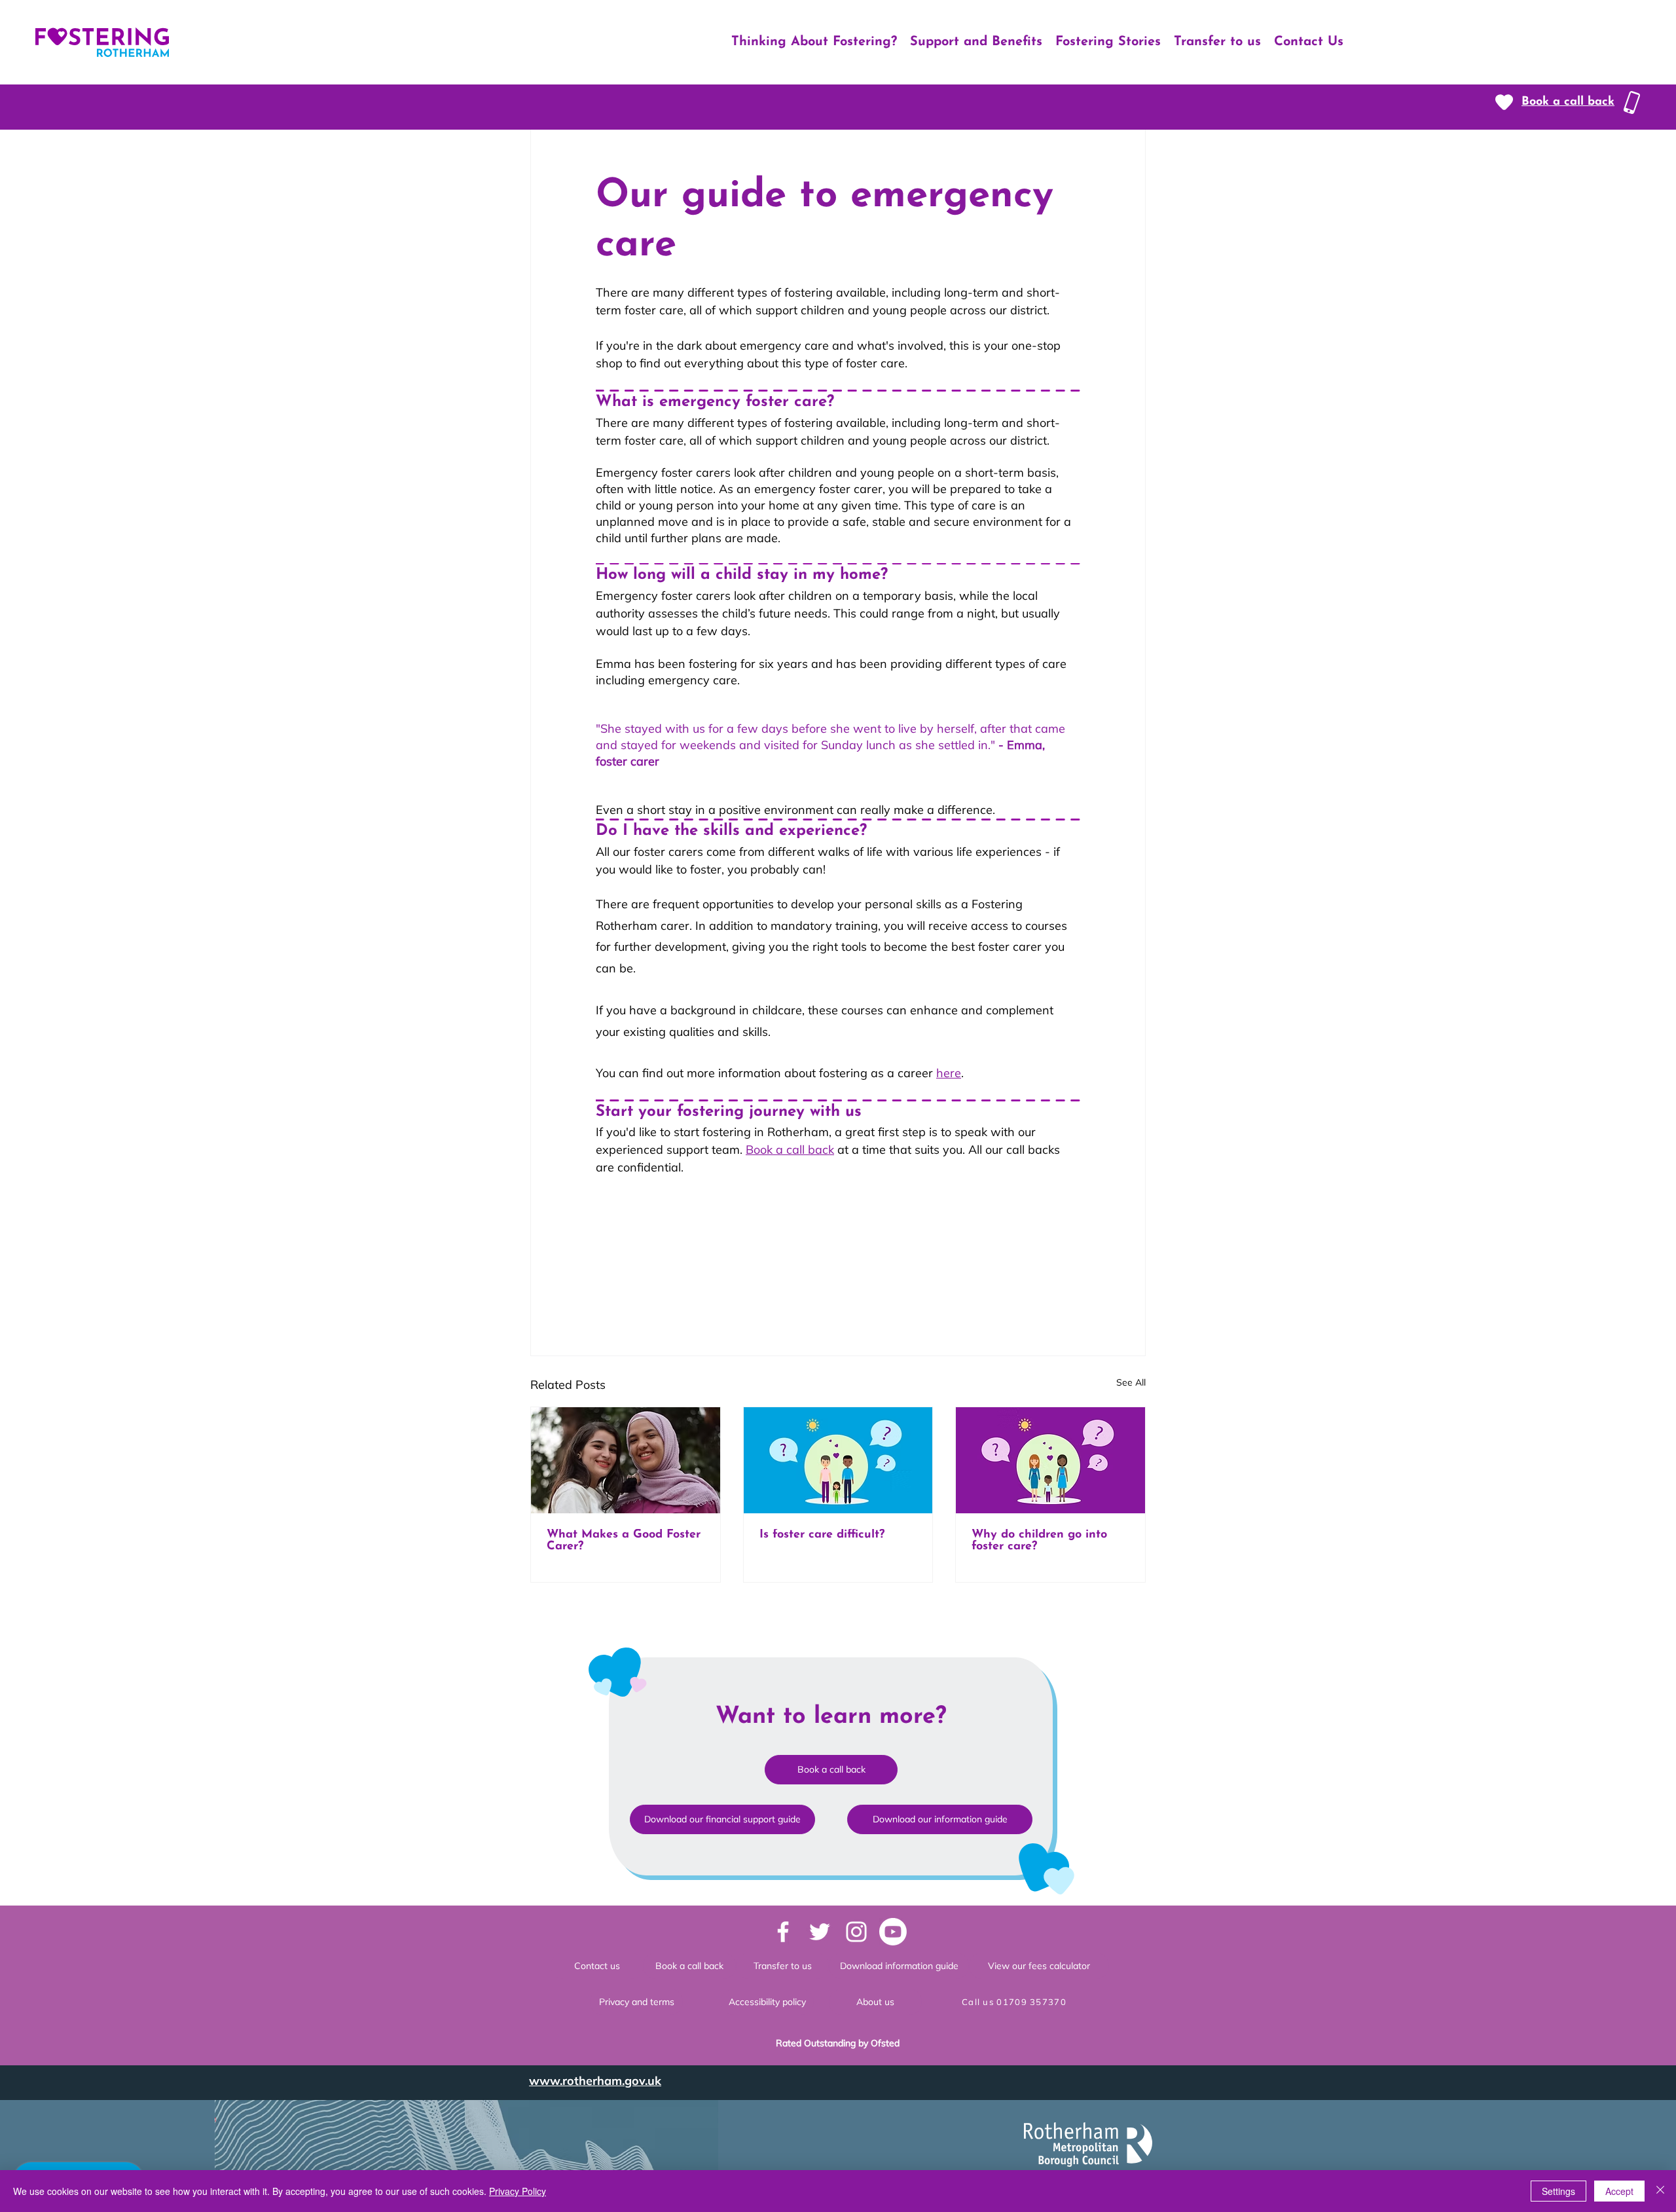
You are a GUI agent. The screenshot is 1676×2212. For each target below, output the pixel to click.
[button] (1568, 102)
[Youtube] (893, 1932)
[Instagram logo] (856, 1932)
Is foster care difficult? (822, 1535)
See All (1131, 1382)
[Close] (1660, 2191)
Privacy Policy (518, 2191)
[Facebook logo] (783, 1932)
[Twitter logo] (820, 1932)
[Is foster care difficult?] (838, 1460)
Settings (1558, 2191)
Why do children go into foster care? (1039, 1541)
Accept (1619, 2191)
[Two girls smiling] (626, 1460)
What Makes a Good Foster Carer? (624, 1541)
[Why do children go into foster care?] (1050, 1460)
